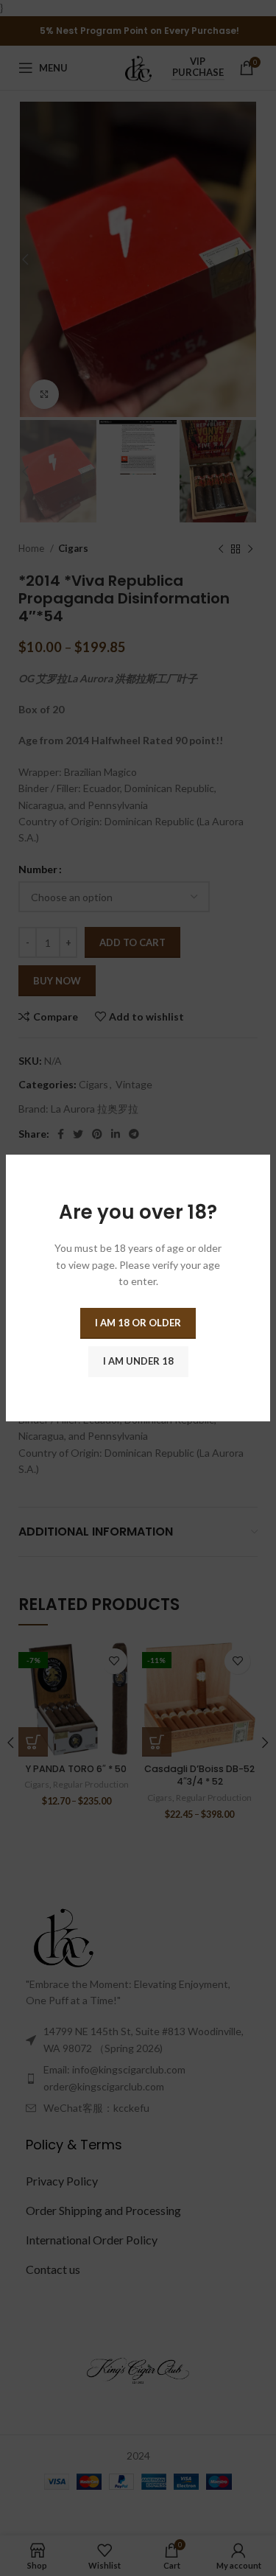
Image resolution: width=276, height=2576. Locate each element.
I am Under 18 (138, 1361)
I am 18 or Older (138, 1323)
